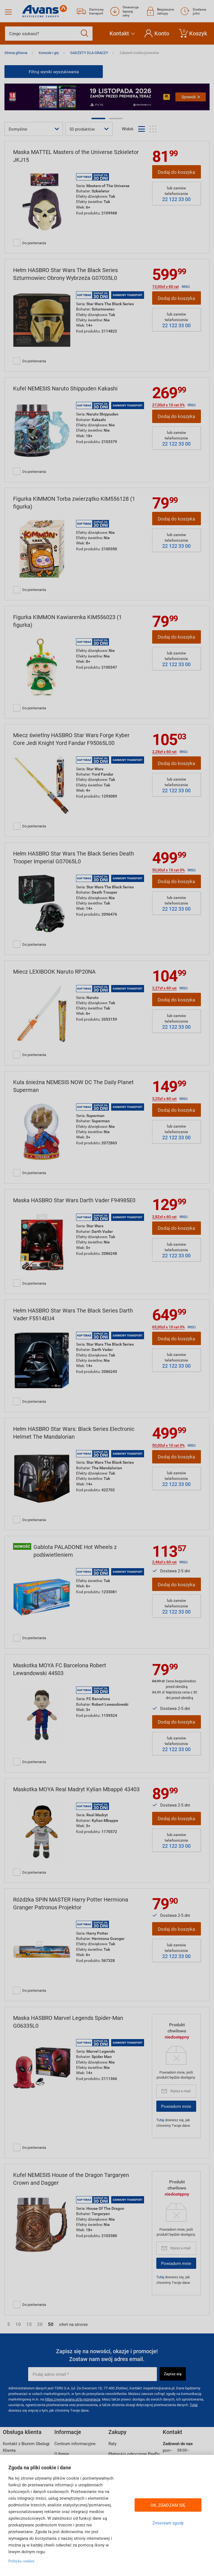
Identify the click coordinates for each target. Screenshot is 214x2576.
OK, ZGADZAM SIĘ (168, 2505)
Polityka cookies (21, 2561)
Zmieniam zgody (168, 2523)
